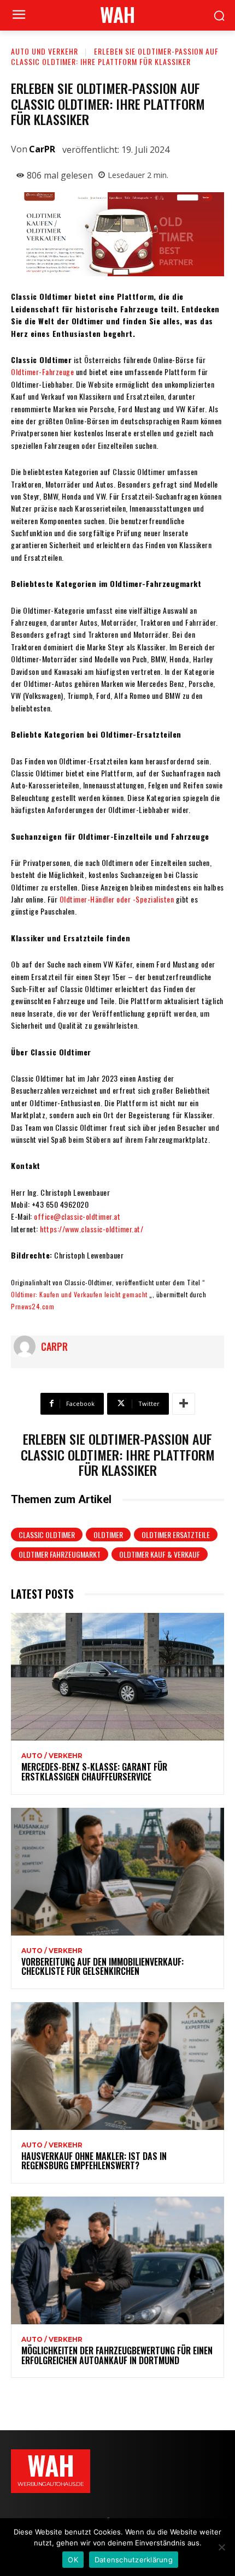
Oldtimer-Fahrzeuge (42, 372)
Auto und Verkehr (45, 51)
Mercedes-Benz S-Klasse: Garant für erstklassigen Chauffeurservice (94, 1772)
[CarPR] (27, 1346)
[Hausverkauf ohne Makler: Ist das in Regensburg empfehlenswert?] (117, 2066)
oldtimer (108, 1535)
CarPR (42, 149)
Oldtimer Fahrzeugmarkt (60, 1554)
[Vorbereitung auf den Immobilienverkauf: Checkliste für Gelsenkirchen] (117, 1872)
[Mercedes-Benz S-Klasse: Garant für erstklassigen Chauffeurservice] (117, 1677)
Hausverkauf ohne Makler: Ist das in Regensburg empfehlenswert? (94, 2161)
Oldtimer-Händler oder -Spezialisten (117, 899)
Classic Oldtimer (47, 1535)
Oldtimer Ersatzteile (176, 1535)
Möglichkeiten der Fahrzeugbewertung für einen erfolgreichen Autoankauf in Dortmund (117, 2355)
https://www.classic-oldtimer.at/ (92, 1229)
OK (73, 2560)
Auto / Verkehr (52, 1756)
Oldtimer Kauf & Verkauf (160, 1554)
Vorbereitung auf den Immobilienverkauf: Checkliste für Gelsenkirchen (102, 1967)
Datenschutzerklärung (134, 2560)
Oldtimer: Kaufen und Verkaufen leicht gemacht (79, 1294)
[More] (184, 1404)
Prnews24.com (33, 1306)
